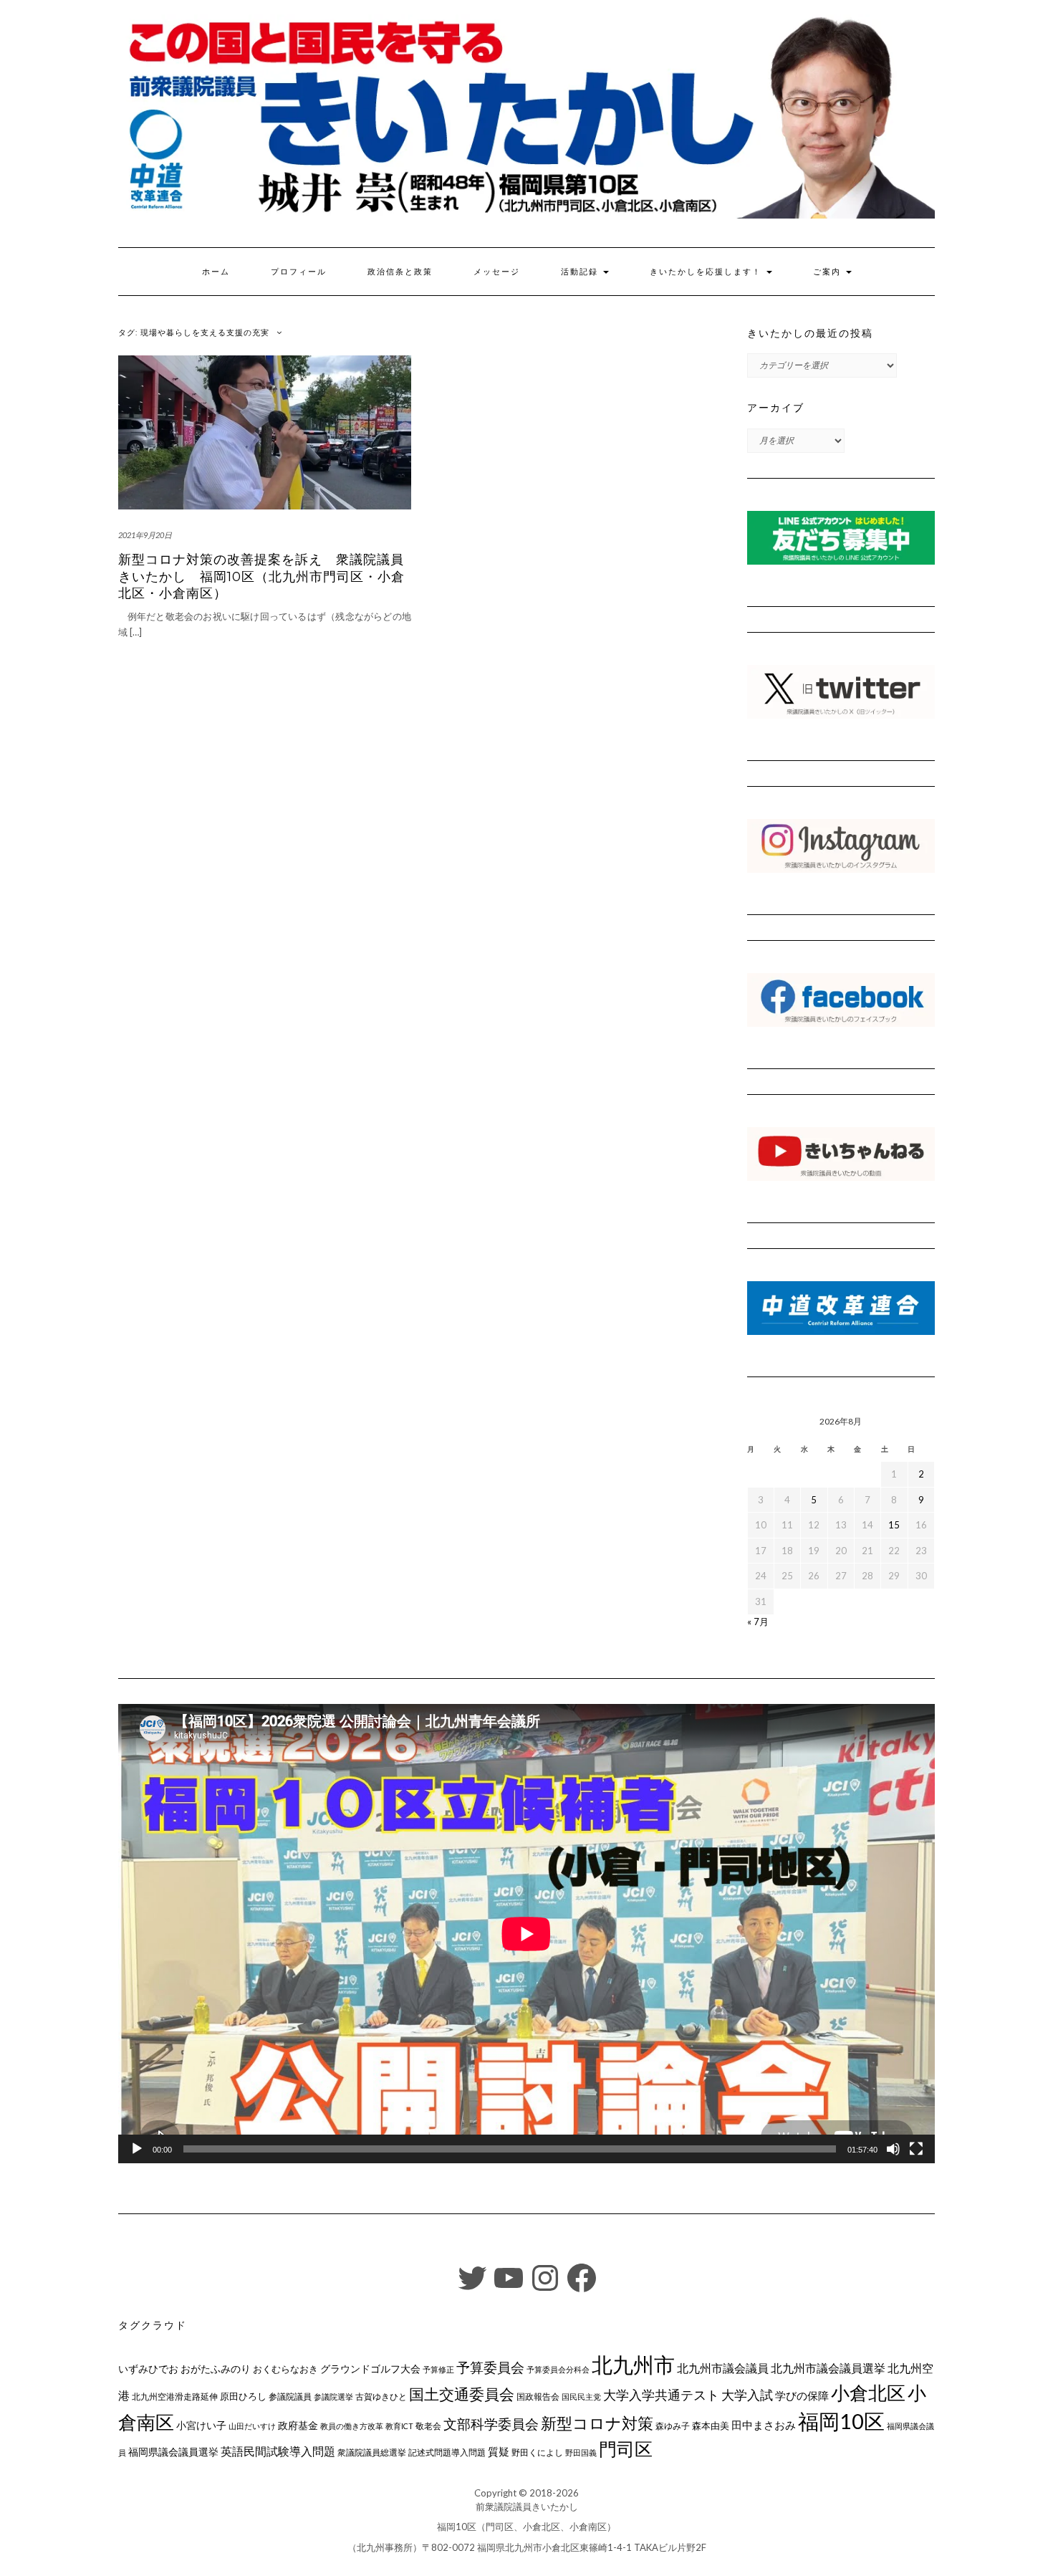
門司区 (626, 2448)
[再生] (137, 2149)
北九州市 (633, 2364)
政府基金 (298, 2425)
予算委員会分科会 (558, 2369)
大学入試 (747, 2395)
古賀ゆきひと (381, 2397)
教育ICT (399, 2426)
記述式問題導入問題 (447, 2452)
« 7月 (758, 1622)
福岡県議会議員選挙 (173, 2452)
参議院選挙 (333, 2397)
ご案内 (829, 272)
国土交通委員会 (462, 2394)
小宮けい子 (201, 2426)
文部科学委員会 (491, 2424)
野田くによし (537, 2452)
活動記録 (581, 272)
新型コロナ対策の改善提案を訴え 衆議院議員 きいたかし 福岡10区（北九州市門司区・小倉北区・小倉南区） (268, 576)
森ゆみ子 (673, 2426)
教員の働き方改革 (352, 2426)
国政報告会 (538, 2397)
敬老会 (428, 2426)
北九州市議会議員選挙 (828, 2368)
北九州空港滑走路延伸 (175, 2397)
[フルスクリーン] (916, 2149)
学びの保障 (802, 2396)
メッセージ (497, 272)
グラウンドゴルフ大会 (370, 2369)
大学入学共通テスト (661, 2395)
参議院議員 (290, 2396)
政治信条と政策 (400, 272)
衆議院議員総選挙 (372, 2452)
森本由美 (711, 2426)
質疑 (499, 2451)
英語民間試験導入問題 (278, 2451)
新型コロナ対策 (597, 2423)
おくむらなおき (285, 2369)
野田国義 (581, 2452)
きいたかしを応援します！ (707, 272)
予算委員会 (490, 2367)
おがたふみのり (216, 2369)
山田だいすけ (252, 2426)
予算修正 (438, 2369)
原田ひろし (243, 2396)
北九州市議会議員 (723, 2368)
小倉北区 (868, 2393)
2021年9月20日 (145, 535)
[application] (526, 1934)
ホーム (216, 272)
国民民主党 (581, 2397)
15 (894, 1525)
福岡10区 (841, 2421)
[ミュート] (893, 2149)
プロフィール (299, 272)
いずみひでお (148, 2369)
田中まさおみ (764, 2425)
